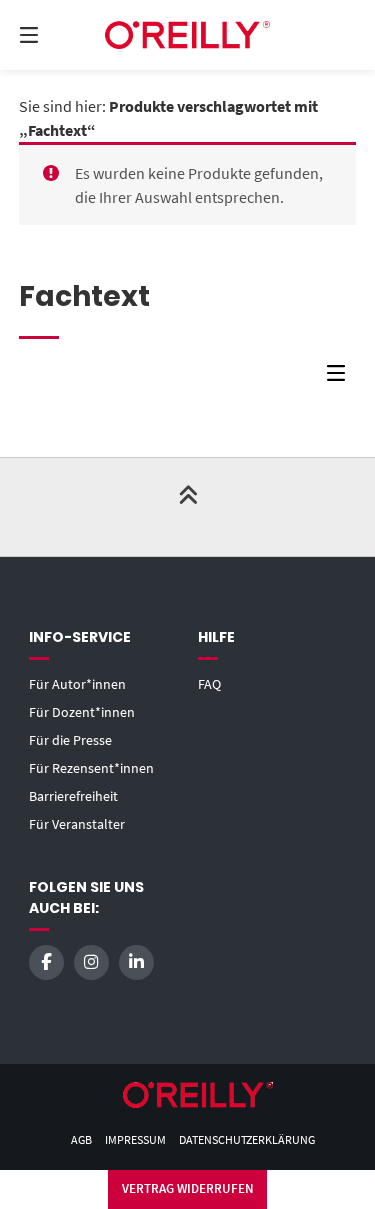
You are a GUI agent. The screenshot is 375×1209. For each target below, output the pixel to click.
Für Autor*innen (77, 684)
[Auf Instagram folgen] (91, 962)
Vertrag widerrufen (188, 1188)
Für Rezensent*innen (91, 768)
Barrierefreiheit (73, 796)
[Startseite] (188, 35)
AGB (81, 1139)
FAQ (209, 684)
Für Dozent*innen (82, 712)
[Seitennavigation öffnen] (53, 35)
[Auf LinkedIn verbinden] (136, 962)
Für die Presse (70, 740)
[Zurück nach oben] (188, 507)
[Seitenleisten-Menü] (341, 377)
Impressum (135, 1139)
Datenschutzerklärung (247, 1139)
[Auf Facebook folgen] (46, 962)
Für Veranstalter (77, 824)
